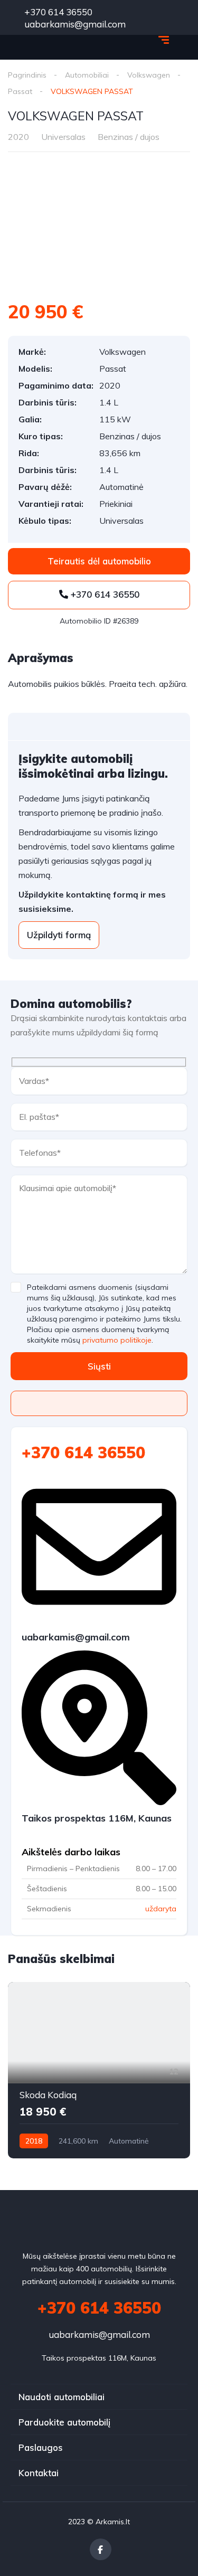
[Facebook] (101, 2549)
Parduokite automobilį (64, 2422)
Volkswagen (149, 75)
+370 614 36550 (57, 12)
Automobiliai (87, 75)
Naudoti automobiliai (62, 2397)
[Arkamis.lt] (53, 41)
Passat (20, 91)
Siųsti (99, 1366)
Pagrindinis (27, 75)
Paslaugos (41, 2447)
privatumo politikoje (117, 1340)
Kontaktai (39, 2473)
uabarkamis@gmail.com (99, 2334)
